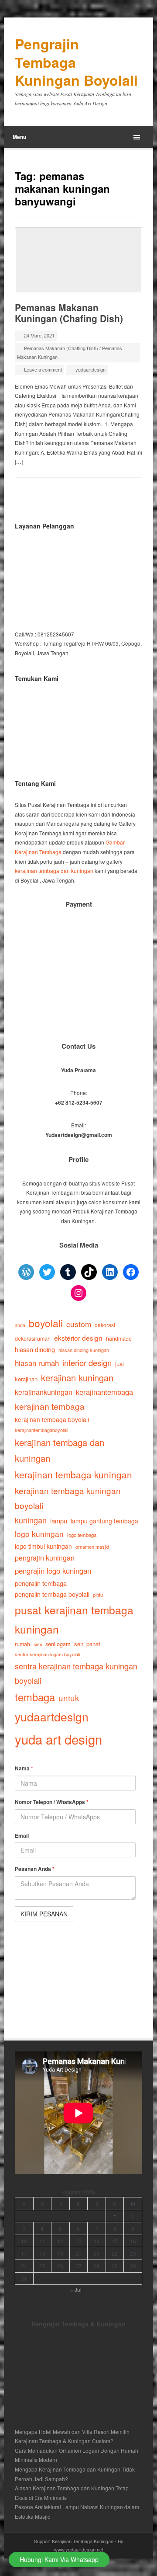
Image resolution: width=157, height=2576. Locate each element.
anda (20, 1325)
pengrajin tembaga (41, 1583)
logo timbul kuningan (43, 1546)
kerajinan (26, 1379)
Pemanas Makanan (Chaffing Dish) (61, 348)
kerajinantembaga (104, 1392)
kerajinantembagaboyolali (41, 1430)
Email (22, 1836)
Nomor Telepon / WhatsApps (52, 1802)
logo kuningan (39, 1534)
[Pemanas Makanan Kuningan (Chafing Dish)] (78, 260)
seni (38, 1644)
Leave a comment (43, 369)
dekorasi (105, 1325)
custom (79, 1324)
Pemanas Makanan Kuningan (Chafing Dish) (69, 313)
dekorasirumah (33, 1338)
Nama (24, 1768)
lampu (59, 1521)
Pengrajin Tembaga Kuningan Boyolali (76, 62)
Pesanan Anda (35, 1869)
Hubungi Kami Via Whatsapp (59, 2559)
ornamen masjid (92, 1547)
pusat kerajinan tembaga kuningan (74, 1619)
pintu (98, 1595)
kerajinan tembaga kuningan (73, 1474)
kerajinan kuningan (77, 1378)
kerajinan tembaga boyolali (52, 1419)
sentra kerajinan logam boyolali (47, 1654)
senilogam (58, 1644)
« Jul (76, 2289)
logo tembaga (82, 1535)
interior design (87, 1363)
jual (119, 1364)
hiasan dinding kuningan (84, 1350)
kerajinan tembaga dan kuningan (54, 871)
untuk (69, 1698)
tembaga (35, 1697)
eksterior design (78, 1338)
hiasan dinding (35, 1349)
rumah (22, 1644)
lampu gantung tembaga (104, 1521)
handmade (119, 1338)
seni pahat (87, 1644)
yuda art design (58, 1739)
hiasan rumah (37, 1363)
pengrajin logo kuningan (53, 1571)
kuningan (31, 1520)
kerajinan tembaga (50, 1406)
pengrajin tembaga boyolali (52, 1594)
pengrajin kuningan (45, 1557)
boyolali (46, 1323)
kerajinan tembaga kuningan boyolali (68, 1498)
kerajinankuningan (44, 1392)
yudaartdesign (90, 369)
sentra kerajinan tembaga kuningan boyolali (76, 1673)
